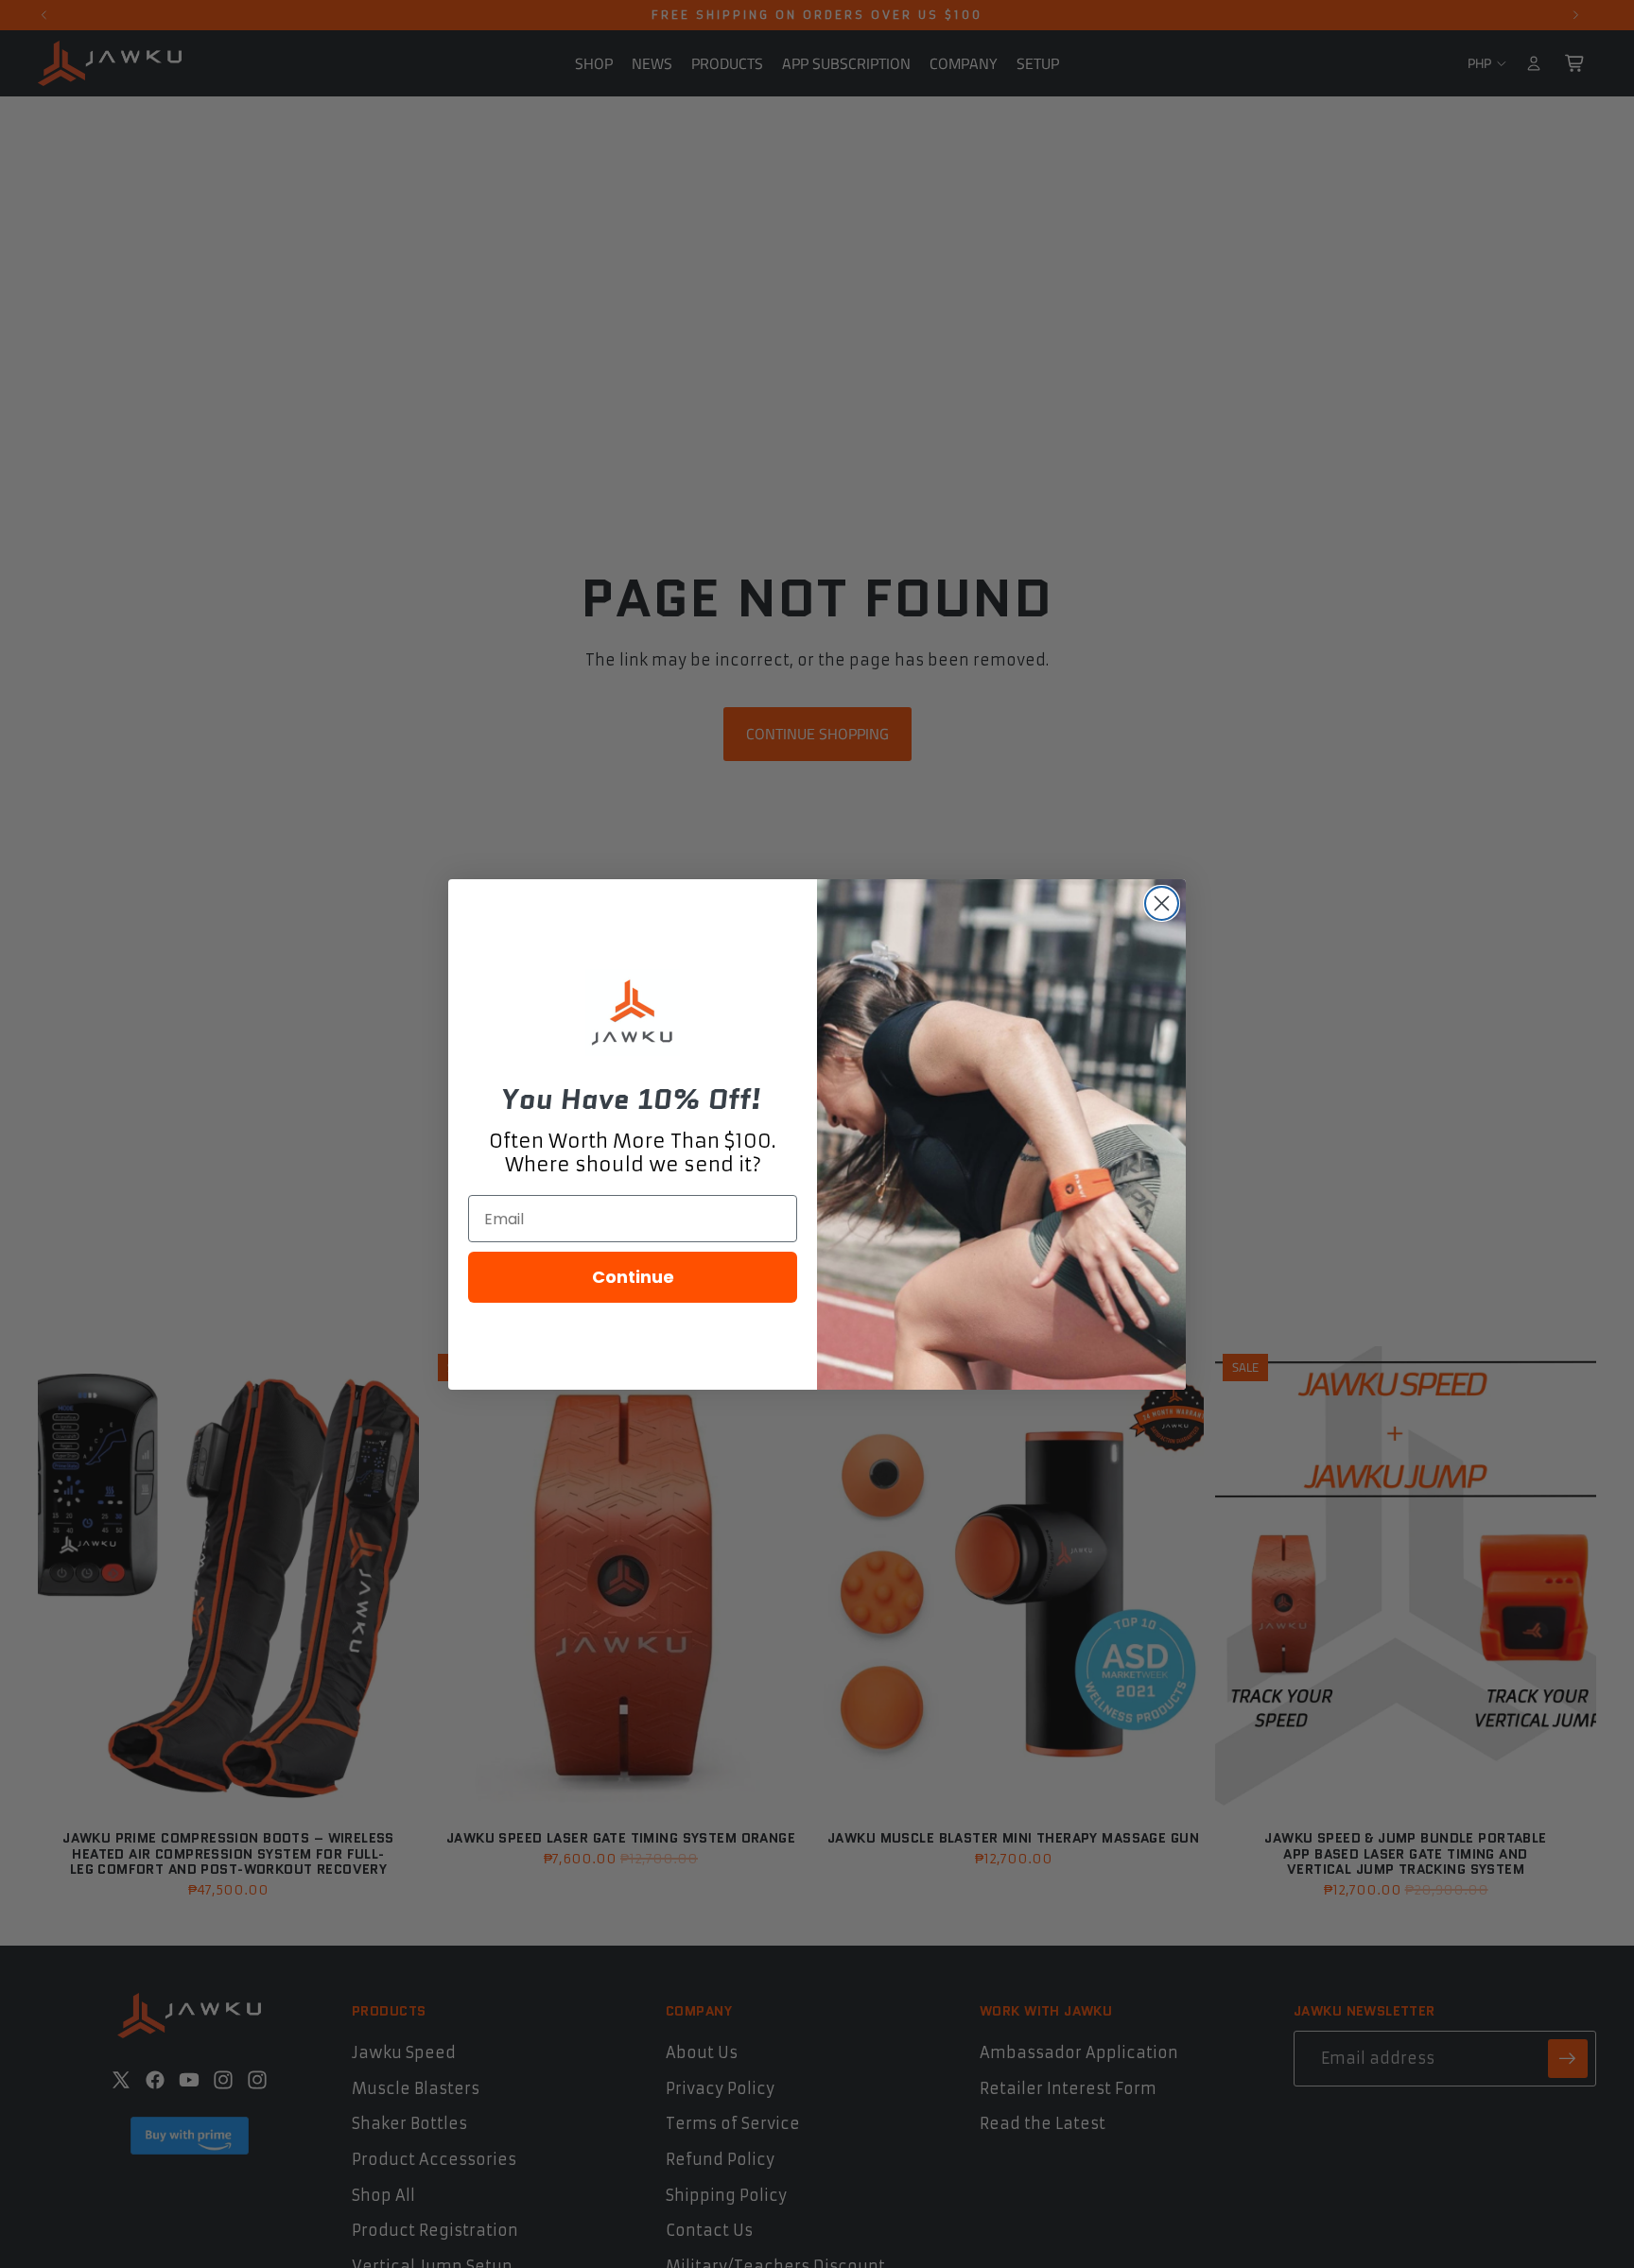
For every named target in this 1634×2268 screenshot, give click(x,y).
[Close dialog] (1162, 903)
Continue (633, 1277)
